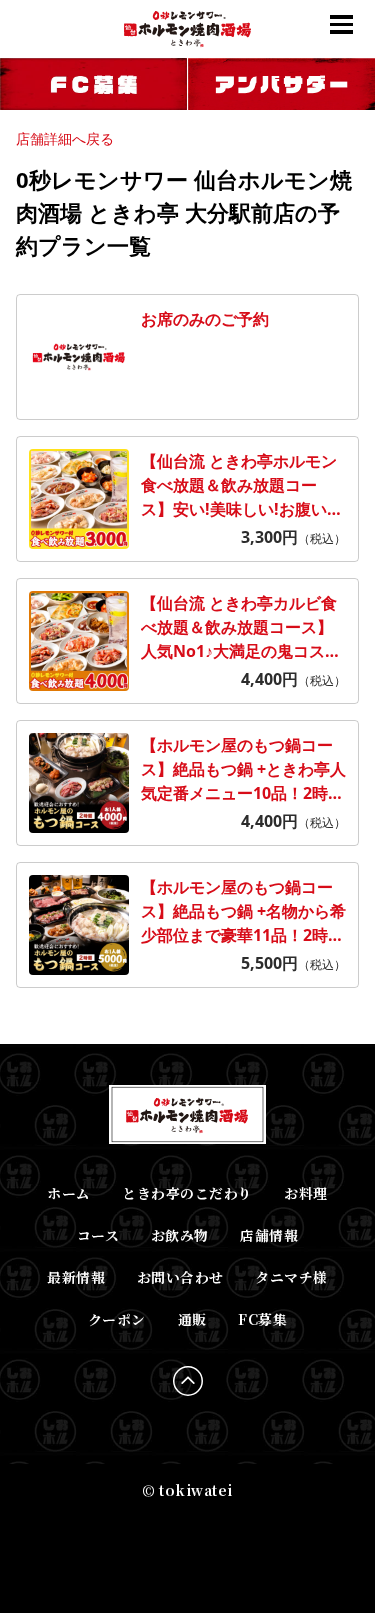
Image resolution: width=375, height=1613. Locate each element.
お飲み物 (180, 1235)
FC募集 (262, 1319)
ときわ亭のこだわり (187, 1193)
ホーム (68, 1193)
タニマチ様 (291, 1277)
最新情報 (76, 1277)
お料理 (305, 1193)
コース (98, 1235)
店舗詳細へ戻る (65, 138)
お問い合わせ (180, 1277)
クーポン (117, 1319)
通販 (192, 1319)
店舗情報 (269, 1235)
